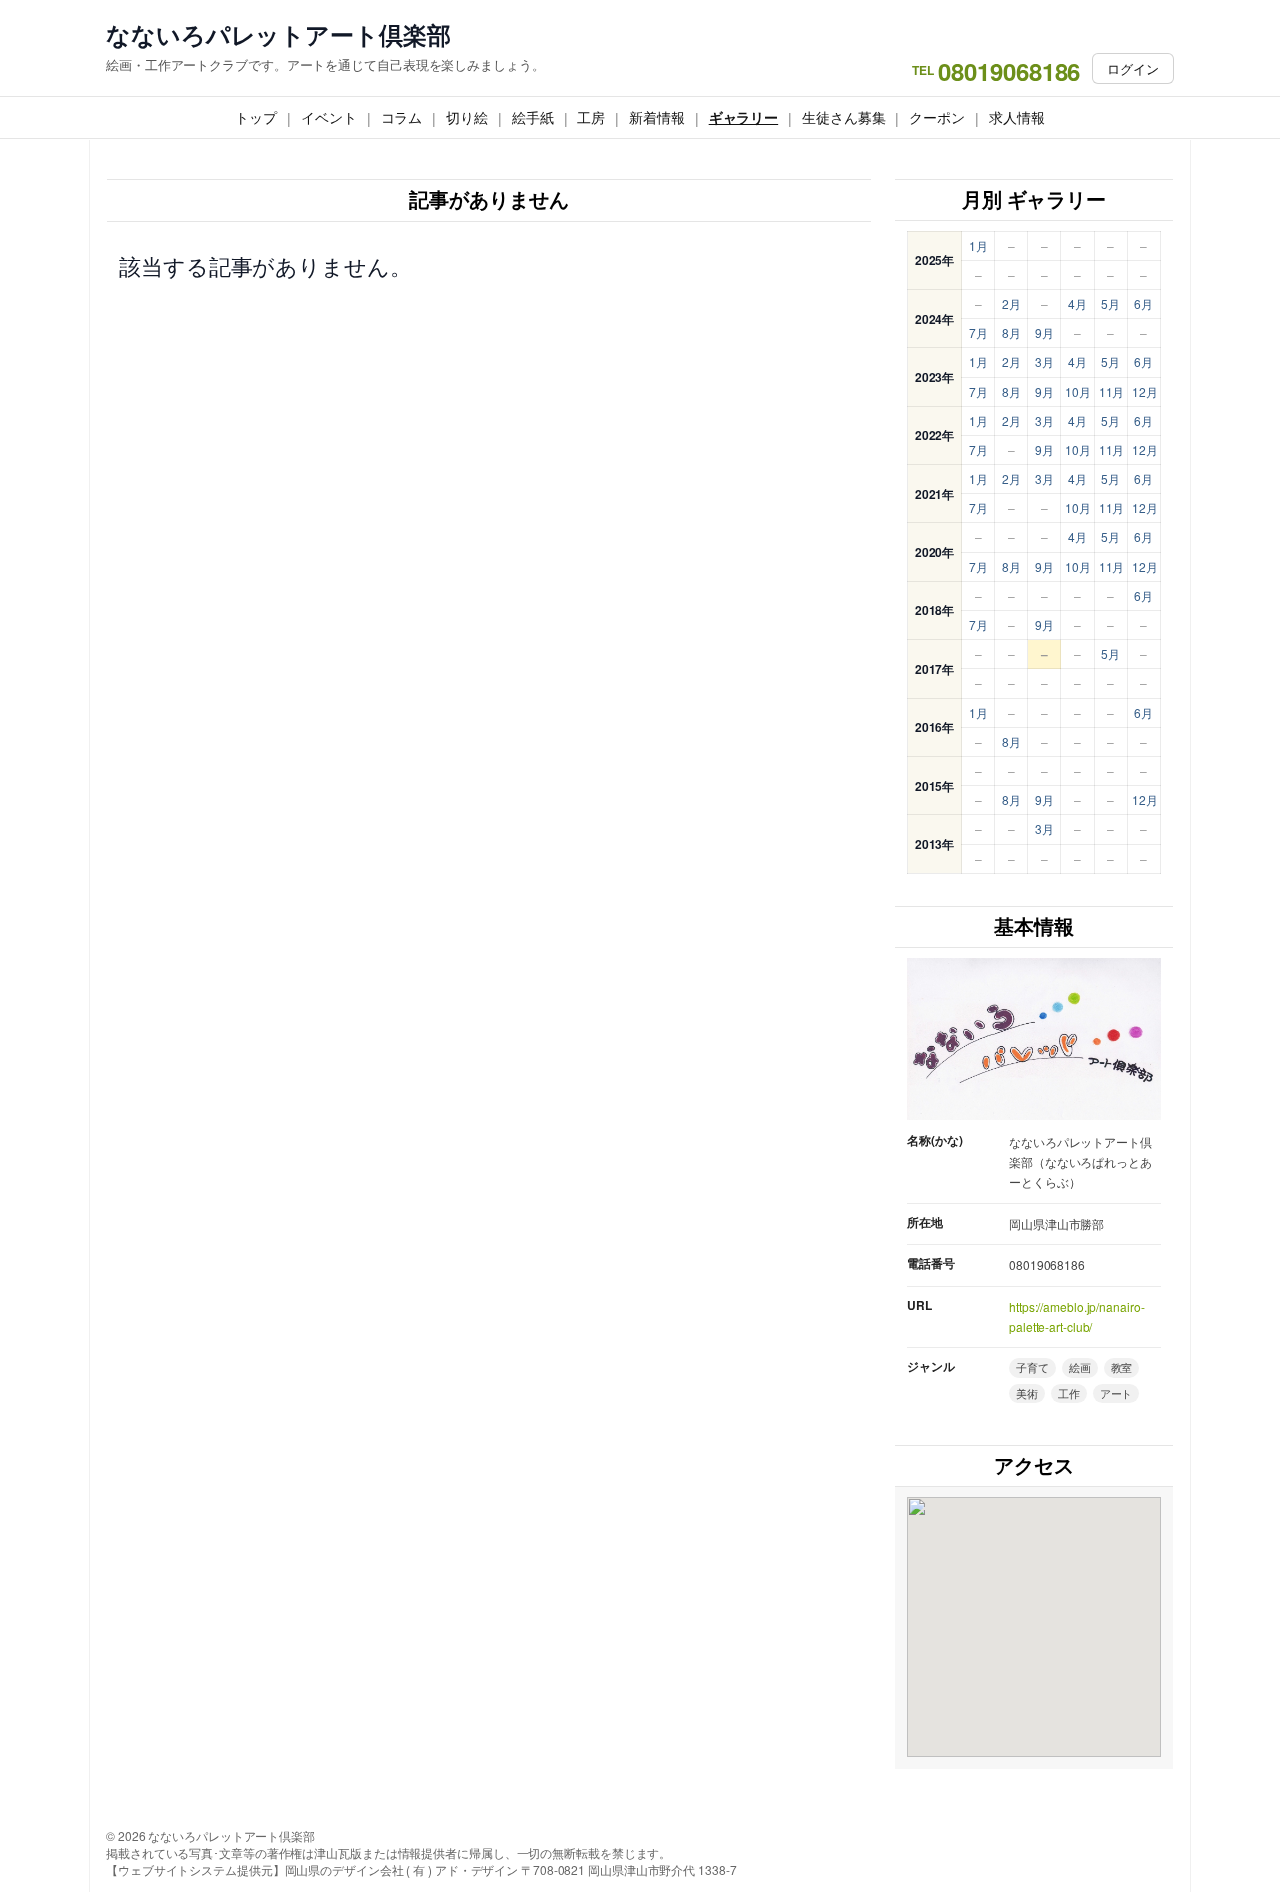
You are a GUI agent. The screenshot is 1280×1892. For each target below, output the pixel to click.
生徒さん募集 (843, 117)
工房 (591, 117)
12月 (1145, 391)
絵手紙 (533, 117)
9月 (1044, 332)
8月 (1011, 332)
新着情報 (657, 117)
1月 (978, 245)
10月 (1078, 391)
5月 (1110, 303)
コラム (402, 117)
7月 (978, 332)
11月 (1112, 391)
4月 (1077, 303)
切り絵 (467, 117)
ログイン (1133, 68)
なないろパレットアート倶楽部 (278, 34)
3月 (1044, 361)
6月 (1143, 303)
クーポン (937, 117)
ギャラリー (744, 117)
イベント (329, 117)
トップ (256, 117)
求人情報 (1017, 117)
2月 (1011, 303)
